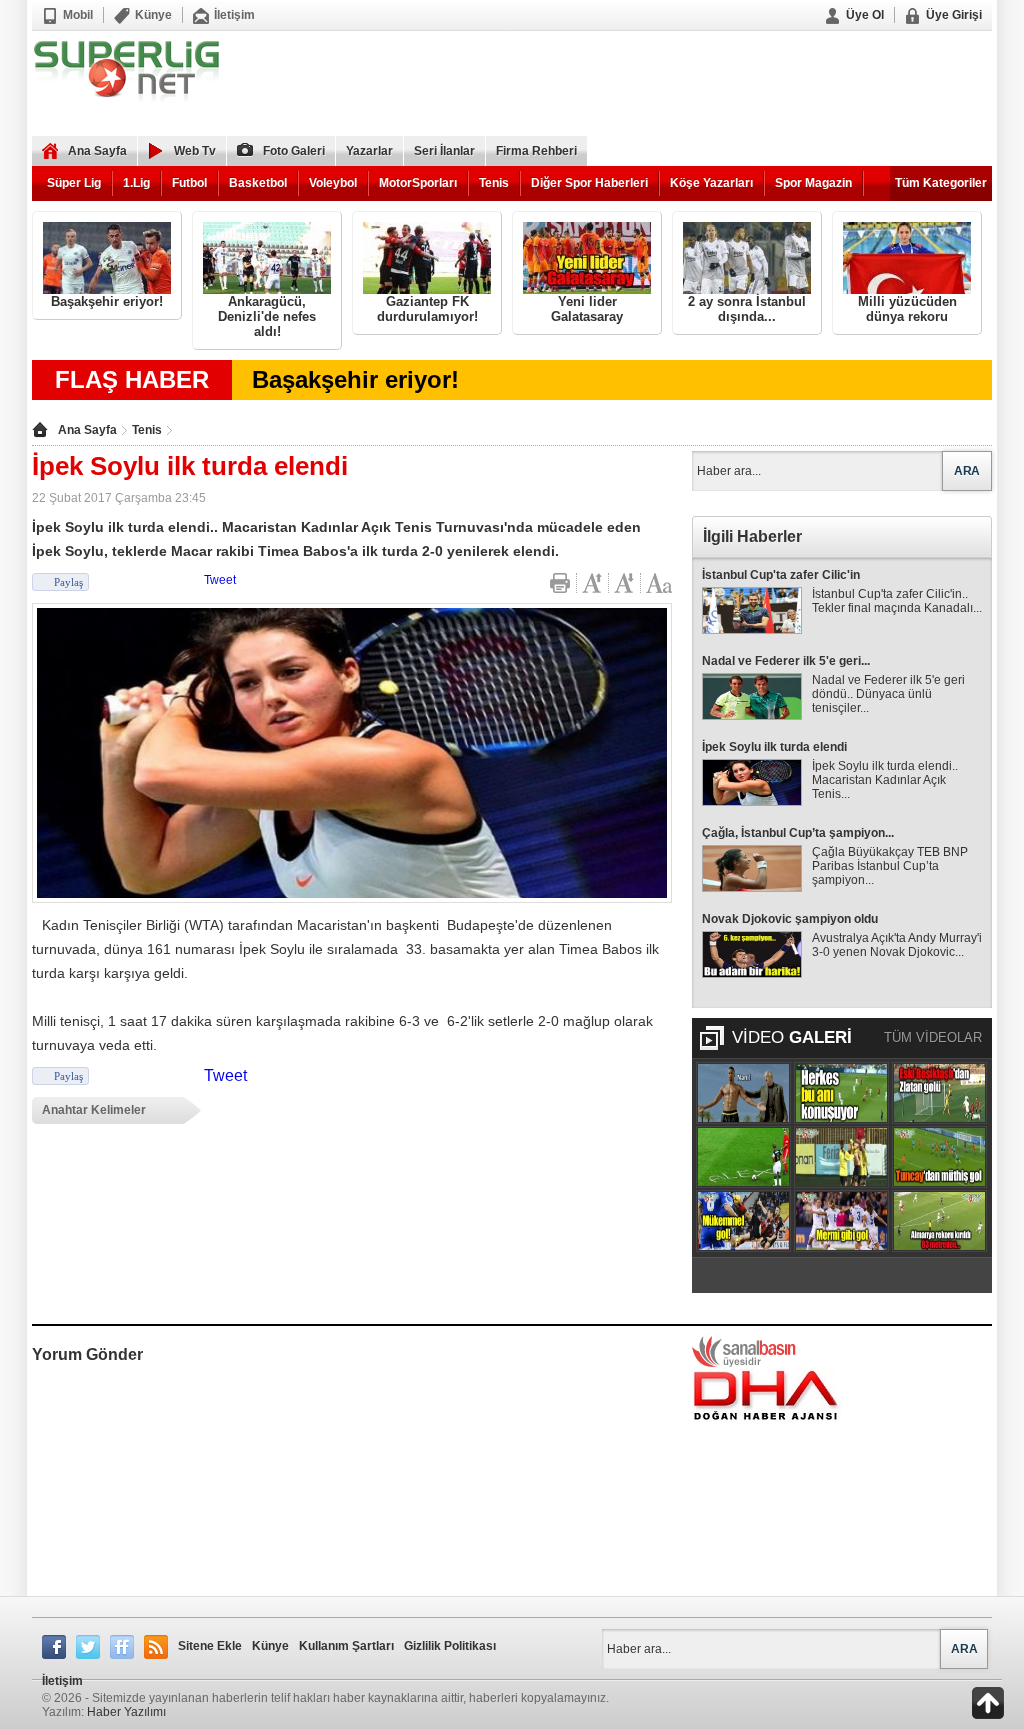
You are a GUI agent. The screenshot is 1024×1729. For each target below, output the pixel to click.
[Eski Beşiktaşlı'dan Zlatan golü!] (939, 1093)
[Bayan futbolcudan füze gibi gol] (841, 1221)
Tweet (220, 580)
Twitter (88, 1646)
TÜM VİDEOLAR (933, 1037)
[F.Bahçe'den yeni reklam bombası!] (743, 1093)
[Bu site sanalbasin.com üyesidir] (744, 1351)
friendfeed (122, 1646)
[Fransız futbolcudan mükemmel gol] (743, 1221)
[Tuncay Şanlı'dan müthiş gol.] (939, 1157)
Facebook (54, 1646)
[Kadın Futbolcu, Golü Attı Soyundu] (841, 1157)
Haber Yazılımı (126, 1712)
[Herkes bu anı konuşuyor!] (841, 1093)
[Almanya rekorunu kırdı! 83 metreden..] (939, 1221)
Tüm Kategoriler (941, 183)
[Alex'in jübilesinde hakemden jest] (743, 1157)
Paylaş (68, 582)
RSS (156, 1646)
